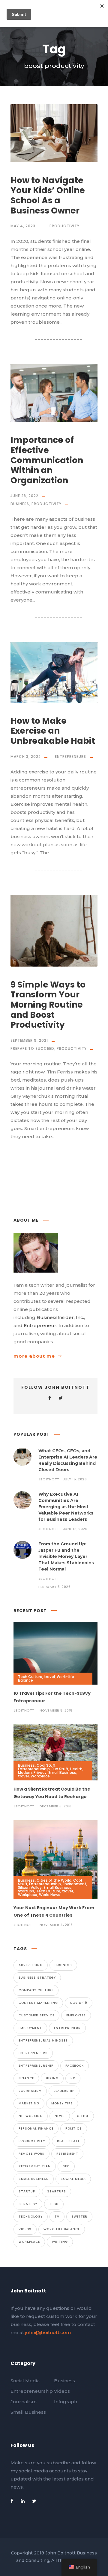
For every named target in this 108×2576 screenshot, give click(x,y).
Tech (54, 2204)
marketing (29, 2103)
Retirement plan (35, 2166)
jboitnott (49, 1479)
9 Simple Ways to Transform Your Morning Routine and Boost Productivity (48, 1005)
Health (76, 1769)
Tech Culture (30, 1677)
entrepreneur (67, 2028)
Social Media (73, 2179)
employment (30, 2028)
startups (57, 2191)
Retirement (67, 2154)
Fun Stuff (60, 1769)
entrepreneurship (36, 2066)
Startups (26, 1891)
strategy (28, 2204)
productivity (32, 2141)
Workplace (40, 1776)
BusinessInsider (55, 1317)
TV (57, 2217)
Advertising (31, 1965)
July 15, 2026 (75, 1479)
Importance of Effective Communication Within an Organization (47, 460)
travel (49, 1677)
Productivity (64, 226)
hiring (52, 2078)
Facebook (75, 2066)
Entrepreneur (40, 1325)
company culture (36, 1990)
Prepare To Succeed (32, 1048)
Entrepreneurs (70, 757)
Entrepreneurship (34, 1769)
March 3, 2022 (26, 757)
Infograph (66, 2402)
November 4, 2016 (56, 1925)
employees (76, 2015)
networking (31, 2116)
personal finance (36, 2129)
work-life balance (62, 2229)
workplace (29, 2242)
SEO (66, 2166)
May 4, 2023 (23, 226)
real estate (68, 2141)
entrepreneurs (33, 2053)
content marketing (38, 2003)
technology (31, 2217)
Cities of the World (54, 1880)
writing (60, 2242)
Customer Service (36, 2015)
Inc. (80, 1317)
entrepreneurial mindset (43, 2040)
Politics (74, 2129)
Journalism (30, 2091)
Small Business (62, 1772)
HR (73, 2078)
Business (20, 504)
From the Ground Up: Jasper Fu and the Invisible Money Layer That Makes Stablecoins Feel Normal (66, 1556)
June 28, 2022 (24, 496)
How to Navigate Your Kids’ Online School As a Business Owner (48, 196)
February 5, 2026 (54, 1587)
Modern (25, 1772)
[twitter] (61, 1398)
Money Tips (62, 2103)
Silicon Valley (30, 1887)
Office (83, 2116)
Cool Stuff (46, 1765)
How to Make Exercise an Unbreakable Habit (53, 731)
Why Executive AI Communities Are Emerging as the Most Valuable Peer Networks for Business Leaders (66, 1507)
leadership (64, 2091)
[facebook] (50, 1398)
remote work (31, 2154)
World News (50, 1895)
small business (34, 2179)
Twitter (79, 2217)
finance (26, 2078)
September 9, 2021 (29, 1040)
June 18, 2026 (75, 1529)
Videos (25, 2229)
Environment (75, 1884)
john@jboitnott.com (48, 2332)
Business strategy (37, 1978)
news (60, 2116)
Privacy (40, 1772)
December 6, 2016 (56, 1806)
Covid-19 (79, 2003)
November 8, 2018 (56, 1710)
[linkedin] (23, 2501)
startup (27, 2191)
